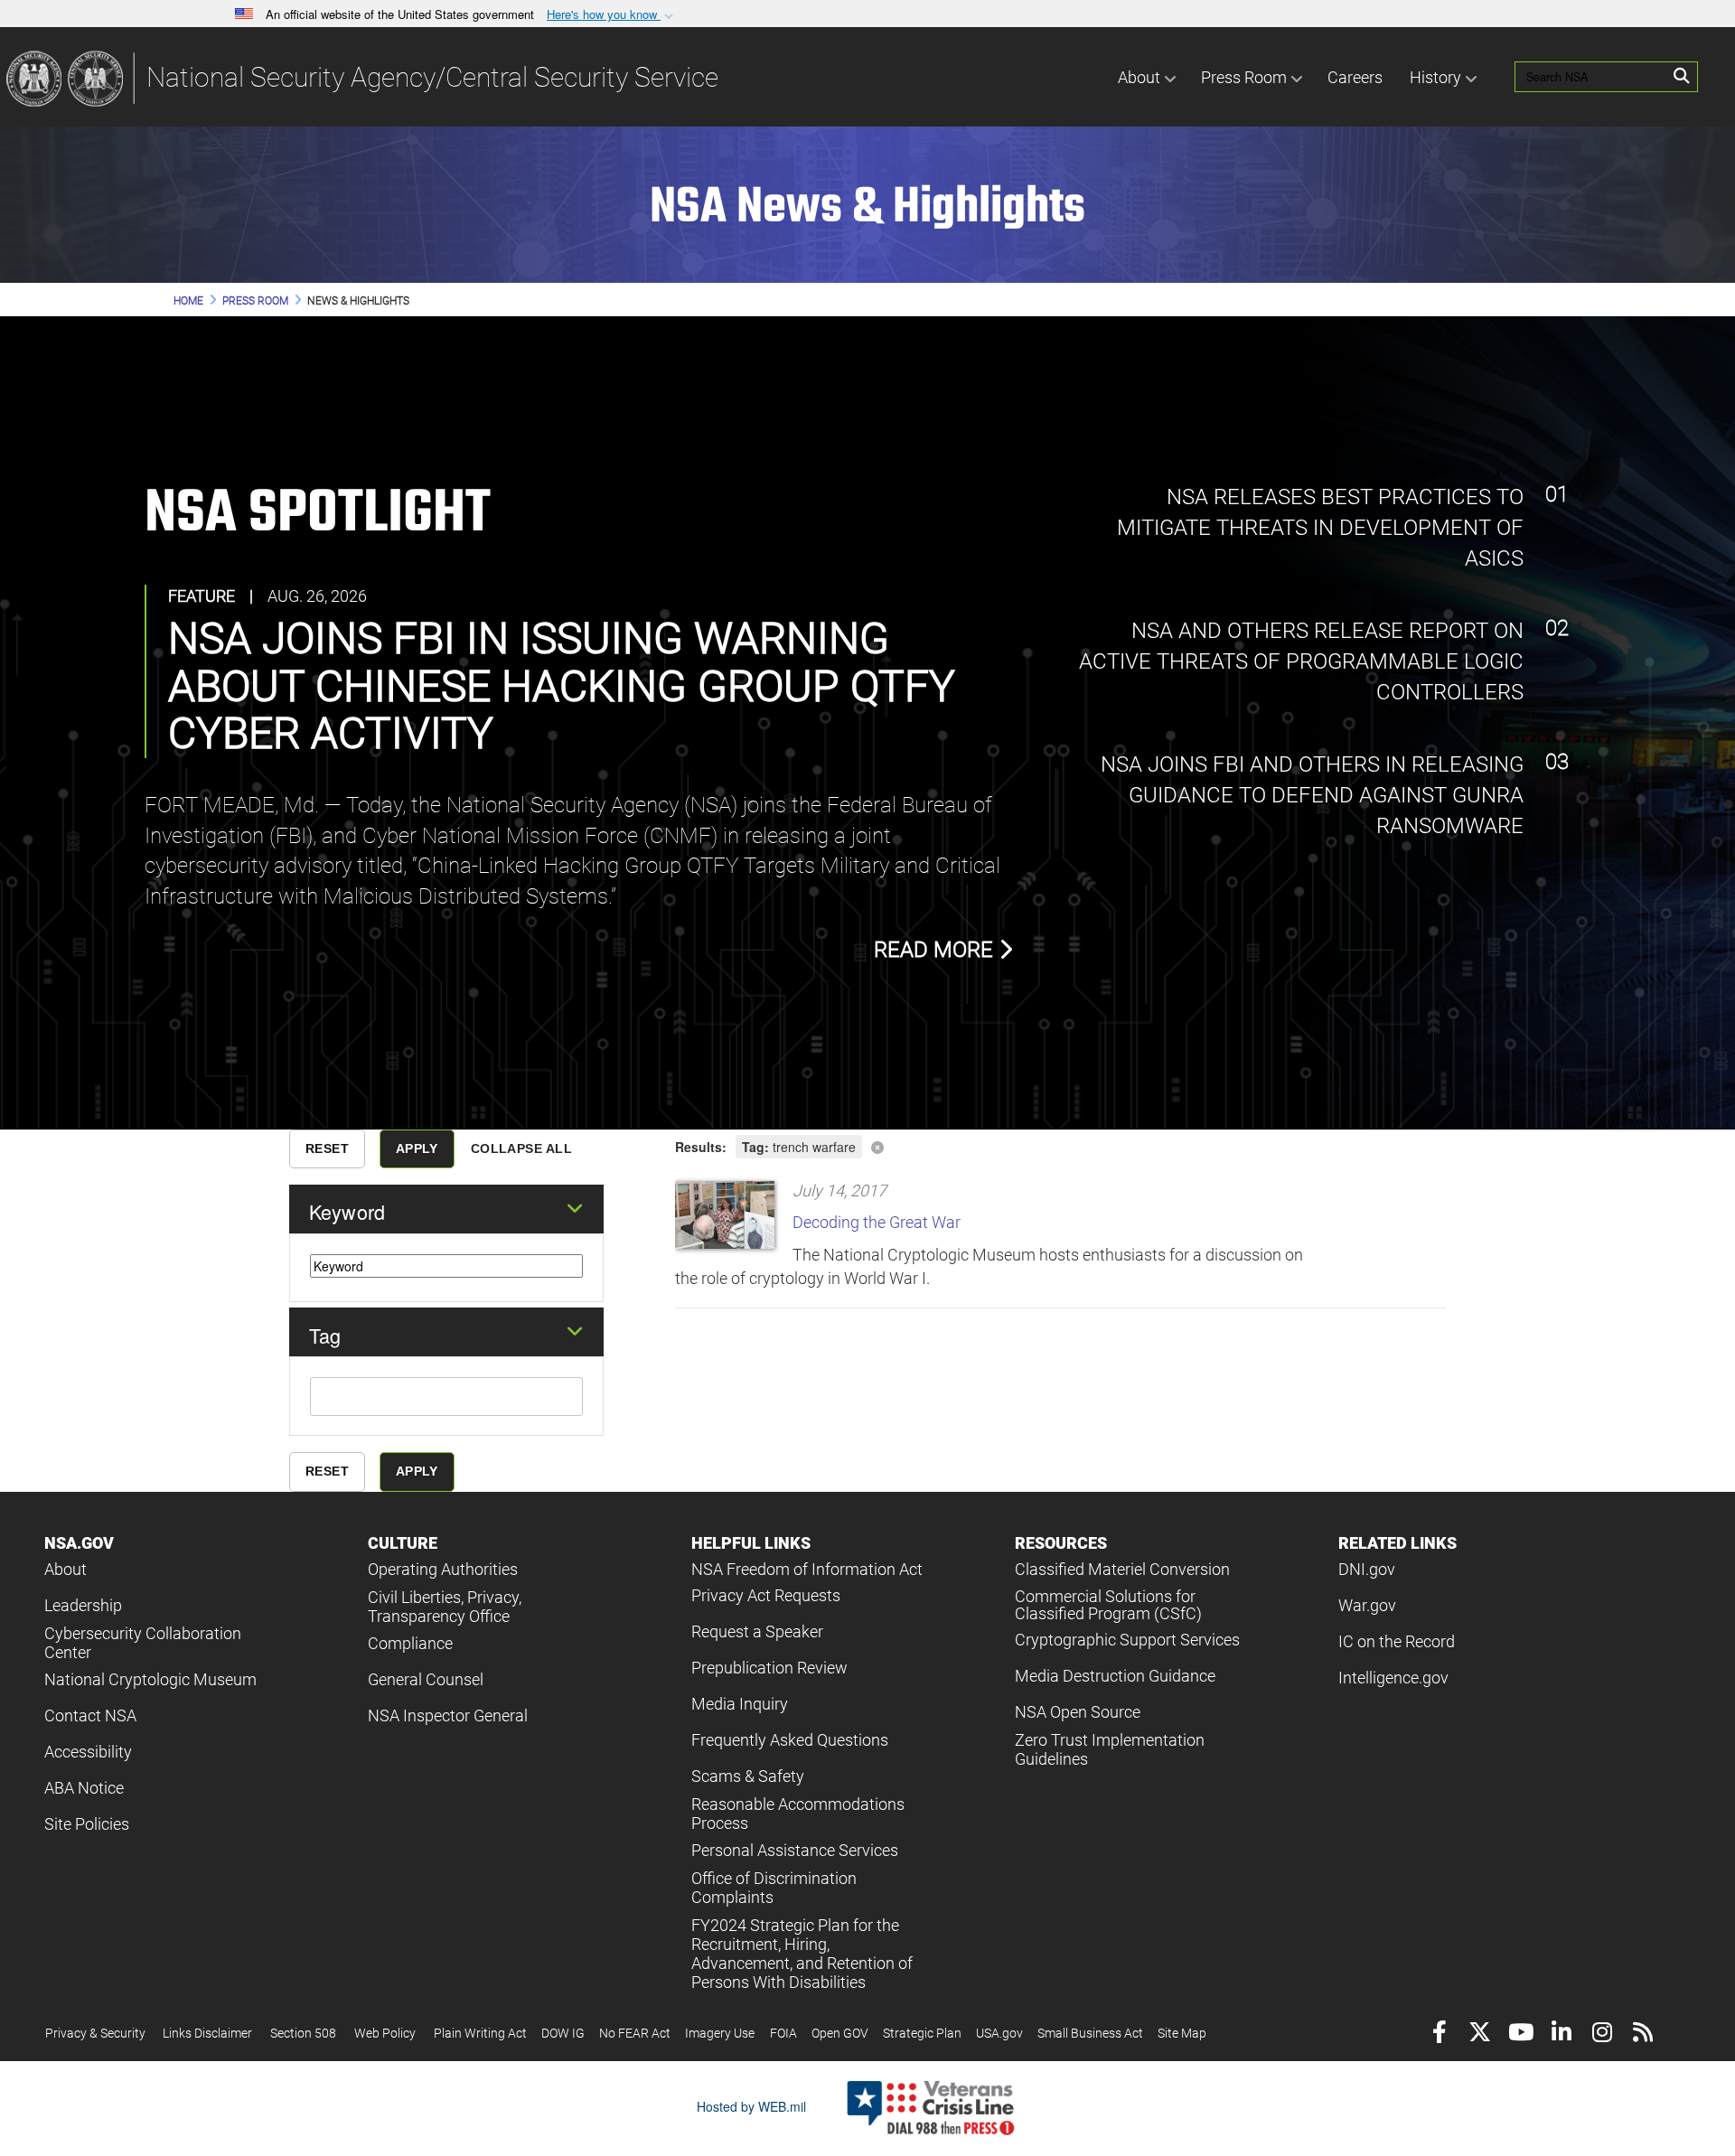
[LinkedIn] (1561, 2034)
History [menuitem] (1435, 77)
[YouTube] (1520, 2034)
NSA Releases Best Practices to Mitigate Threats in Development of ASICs (1320, 528)
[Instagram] (1602, 2034)
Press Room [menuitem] (1244, 77)
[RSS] (1642, 2034)
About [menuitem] (1139, 77)
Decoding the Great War (877, 1222)
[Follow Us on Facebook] (1439, 2034)
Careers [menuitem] (1355, 77)
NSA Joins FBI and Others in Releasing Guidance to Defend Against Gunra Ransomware (1309, 796)
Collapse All (521, 1148)
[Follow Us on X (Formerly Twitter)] (1480, 2034)
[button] (612, 15)
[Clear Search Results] (1060, 1145)
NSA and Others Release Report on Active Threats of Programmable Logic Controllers (1301, 662)
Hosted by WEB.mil (751, 2106)
